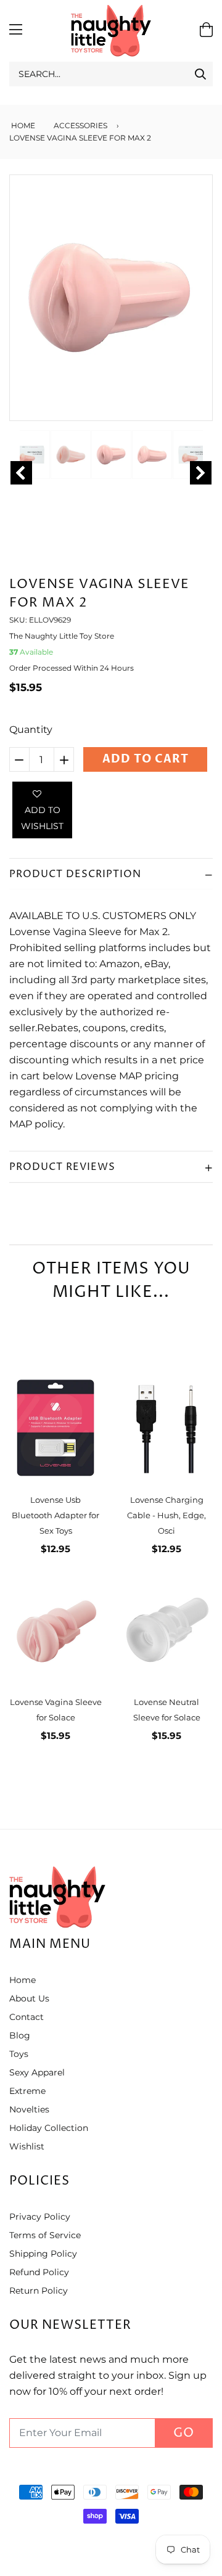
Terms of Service (45, 2235)
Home (22, 125)
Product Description (75, 874)
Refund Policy (39, 2272)
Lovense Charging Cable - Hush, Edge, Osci (166, 1515)
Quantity (31, 730)
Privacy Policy (40, 2217)
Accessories (80, 125)
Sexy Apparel (37, 2072)
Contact (27, 2017)
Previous (21, 473)
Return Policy (39, 2291)
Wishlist (27, 2146)
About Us (29, 1998)
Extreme (27, 2091)
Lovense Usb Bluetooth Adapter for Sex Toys (55, 1515)
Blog (20, 2035)
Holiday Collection (49, 2128)
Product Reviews (62, 1167)
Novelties (29, 2109)
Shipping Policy (43, 2254)
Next (201, 473)
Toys (19, 2054)
